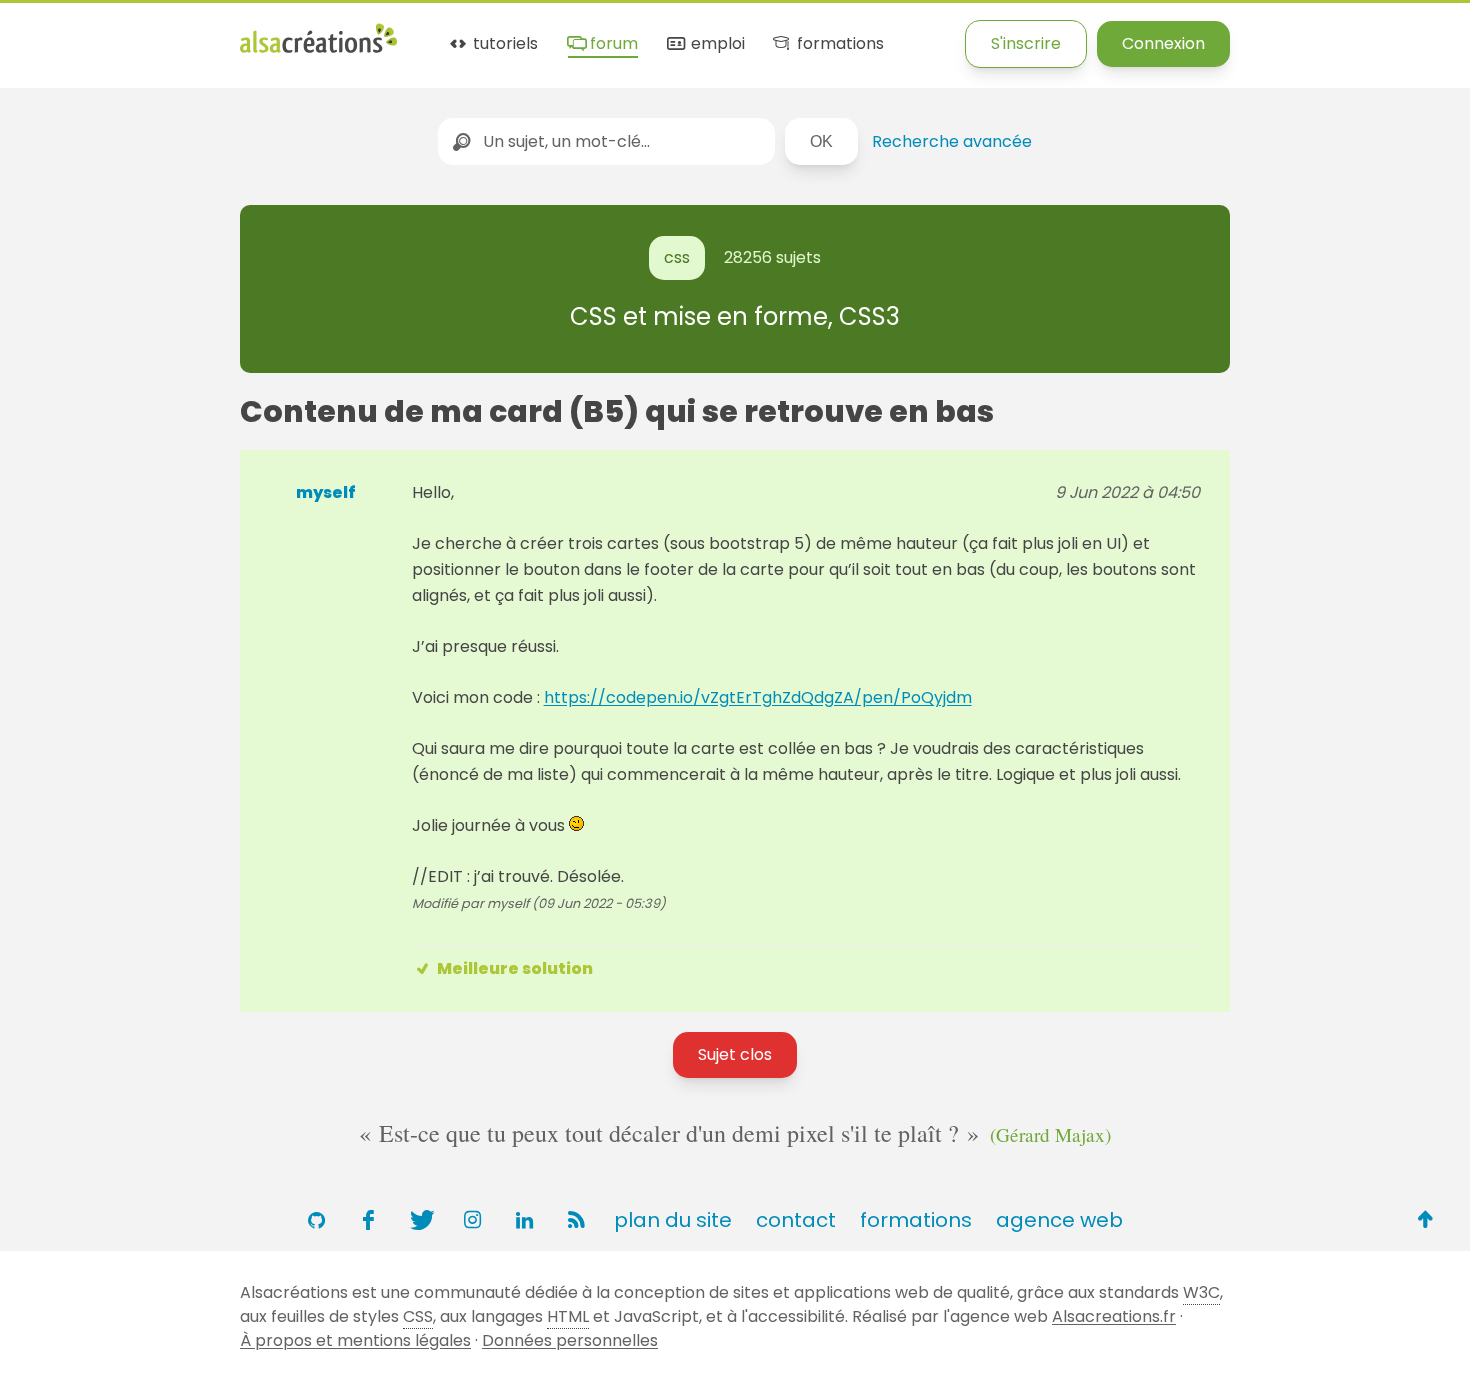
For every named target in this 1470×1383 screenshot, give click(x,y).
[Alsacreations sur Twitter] (420, 1220)
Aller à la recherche (363, 32)
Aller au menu (54, 32)
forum (612, 44)
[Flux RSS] (576, 1220)
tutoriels (503, 44)
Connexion (1163, 43)
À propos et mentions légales (355, 1340)
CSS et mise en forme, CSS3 (735, 316)
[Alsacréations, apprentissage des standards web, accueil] (318, 50)
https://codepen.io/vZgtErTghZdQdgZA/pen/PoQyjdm (758, 697)
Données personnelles (570, 1340)
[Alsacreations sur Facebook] (368, 1220)
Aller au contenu (196, 32)
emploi (715, 44)
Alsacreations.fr (1114, 1316)
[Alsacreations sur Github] (316, 1220)
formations (838, 44)
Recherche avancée (952, 141)
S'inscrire (1026, 43)
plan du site (673, 1220)
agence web (1059, 1220)
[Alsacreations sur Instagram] (472, 1220)
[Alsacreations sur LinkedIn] (524, 1220)
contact (796, 1220)
